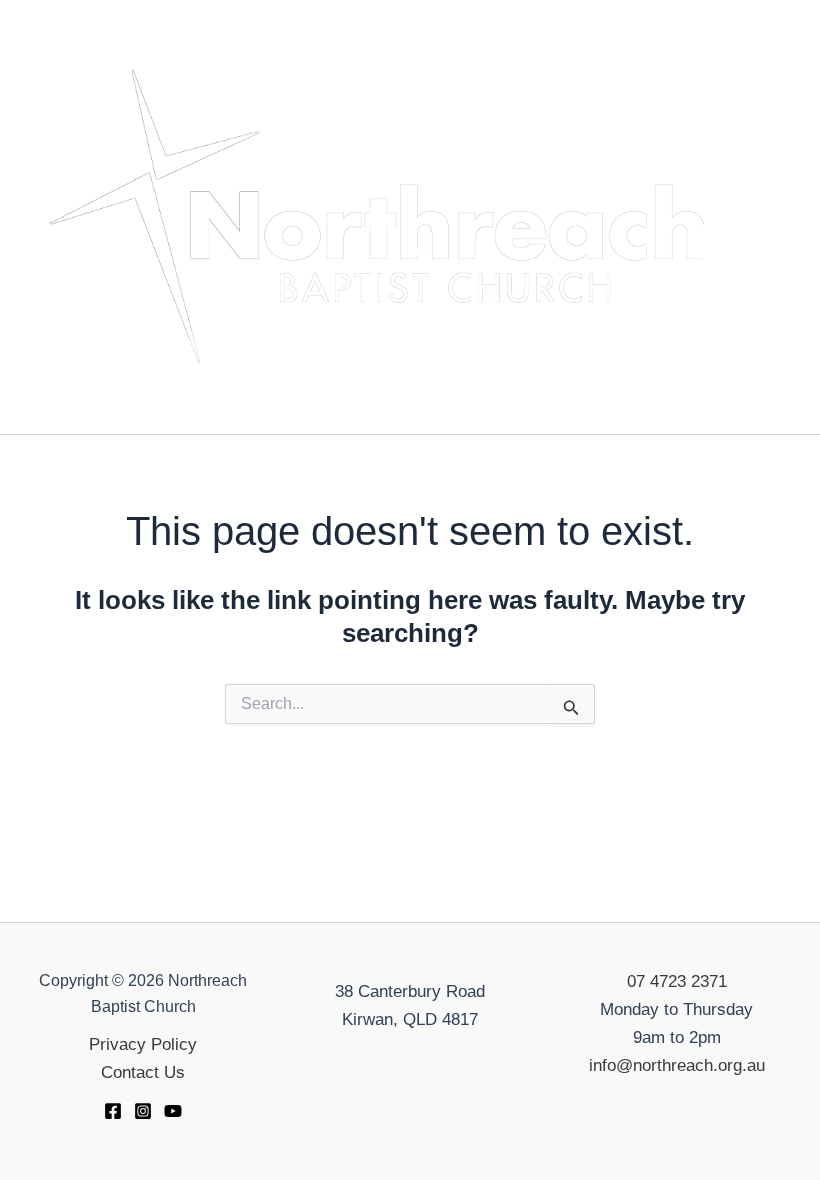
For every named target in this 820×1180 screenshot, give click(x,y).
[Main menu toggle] (776, 217)
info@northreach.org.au (677, 1065)
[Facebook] (113, 1111)
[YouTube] (173, 1111)
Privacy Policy (143, 1044)
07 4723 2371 (677, 981)
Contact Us (143, 1072)
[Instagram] (143, 1111)
